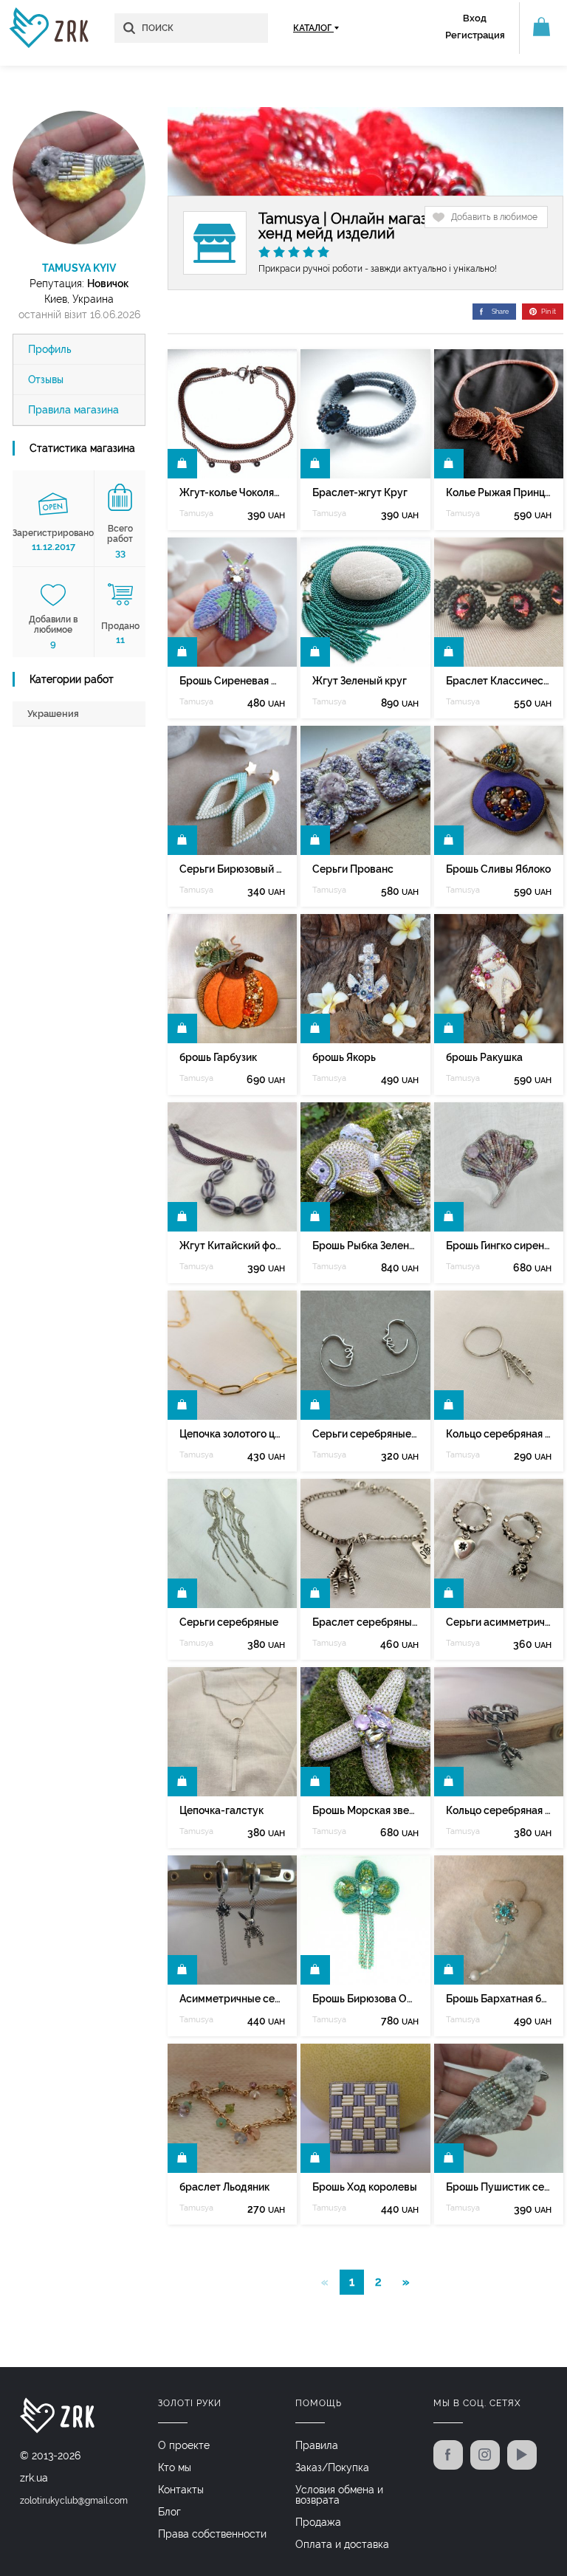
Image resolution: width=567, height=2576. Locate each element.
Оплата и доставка (342, 2544)
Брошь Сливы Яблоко (498, 869)
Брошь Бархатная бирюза (499, 1999)
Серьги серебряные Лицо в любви (365, 1434)
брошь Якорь (344, 1057)
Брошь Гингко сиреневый (499, 1246)
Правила (317, 2445)
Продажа (318, 2522)
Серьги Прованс (353, 869)
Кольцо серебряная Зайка (499, 1810)
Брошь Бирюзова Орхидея (365, 1999)
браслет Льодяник (224, 2187)
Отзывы (46, 379)
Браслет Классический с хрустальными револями (499, 681)
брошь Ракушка (484, 1057)
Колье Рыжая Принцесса (499, 492)
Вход (475, 18)
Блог (169, 2512)
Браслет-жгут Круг (360, 492)
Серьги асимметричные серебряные (499, 1622)
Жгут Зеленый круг (360, 681)
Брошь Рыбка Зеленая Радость (365, 1246)
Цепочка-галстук (221, 1810)
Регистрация (475, 35)
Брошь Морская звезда (365, 1810)
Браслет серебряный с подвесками (365, 1622)
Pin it (549, 312)
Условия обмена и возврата (339, 2495)
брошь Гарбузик (218, 1057)
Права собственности (212, 2534)
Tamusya (196, 514)
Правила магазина (73, 410)
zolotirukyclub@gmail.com (74, 2501)
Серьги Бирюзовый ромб (232, 869)
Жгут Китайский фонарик (232, 1246)
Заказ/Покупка (332, 2467)
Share (500, 312)
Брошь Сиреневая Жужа (232, 681)
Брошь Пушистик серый (499, 2187)
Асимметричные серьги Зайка (232, 1999)
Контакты (181, 2490)
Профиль (50, 349)
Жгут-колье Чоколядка (232, 492)
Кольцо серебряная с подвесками (499, 1434)
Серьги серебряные (229, 1622)
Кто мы (175, 2467)
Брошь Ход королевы (365, 2187)
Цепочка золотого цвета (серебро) (232, 1434)
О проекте (184, 2445)
